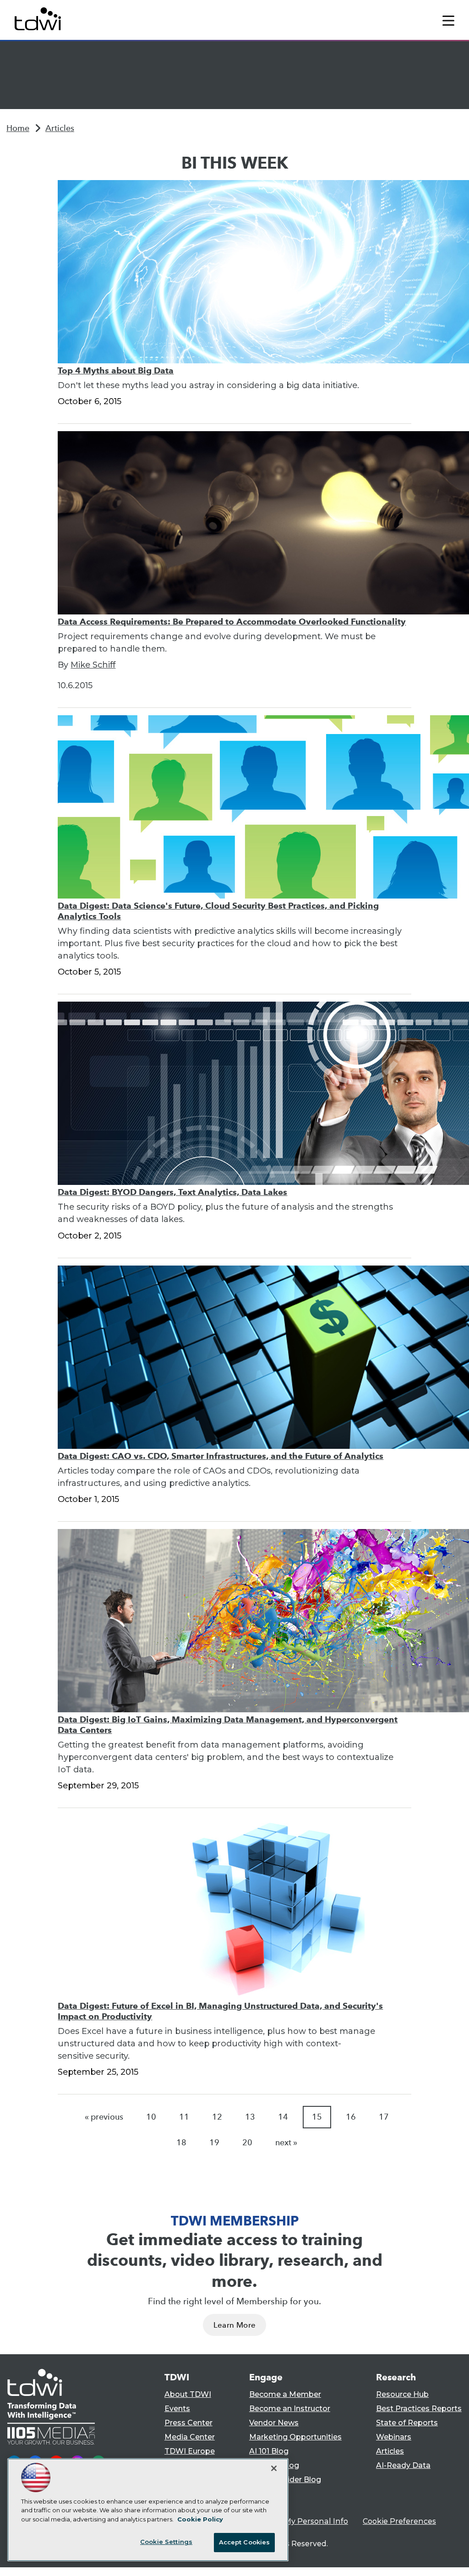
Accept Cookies (245, 2542)
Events (177, 2409)
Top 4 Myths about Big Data (116, 370)
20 (247, 2143)
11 (184, 2117)
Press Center (188, 2423)
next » (286, 2143)
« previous (104, 2117)
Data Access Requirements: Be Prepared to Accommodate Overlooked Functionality (232, 622)
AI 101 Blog (269, 2451)
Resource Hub (402, 2394)
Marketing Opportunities (295, 2437)
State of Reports (407, 2423)
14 (283, 2117)
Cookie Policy (200, 2519)
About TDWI (188, 2394)
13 (250, 2117)
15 (317, 2117)
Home (18, 128)
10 (151, 2117)
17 (384, 2117)
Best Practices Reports (419, 2409)
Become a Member (285, 2394)
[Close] (274, 2468)
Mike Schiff (93, 665)
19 (214, 2143)
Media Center (190, 2437)
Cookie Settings (166, 2542)
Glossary (265, 2494)
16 (351, 2117)
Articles (60, 128)
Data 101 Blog (274, 2465)
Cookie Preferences (399, 2521)
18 (181, 2143)
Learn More (234, 2325)
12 (217, 2117)
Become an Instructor (290, 2409)
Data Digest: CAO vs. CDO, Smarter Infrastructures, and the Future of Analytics (221, 1456)
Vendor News (274, 2423)
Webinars (394, 2437)
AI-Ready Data (403, 2465)
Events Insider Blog (285, 2480)
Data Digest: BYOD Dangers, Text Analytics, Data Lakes (172, 1192)
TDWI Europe (190, 2451)
